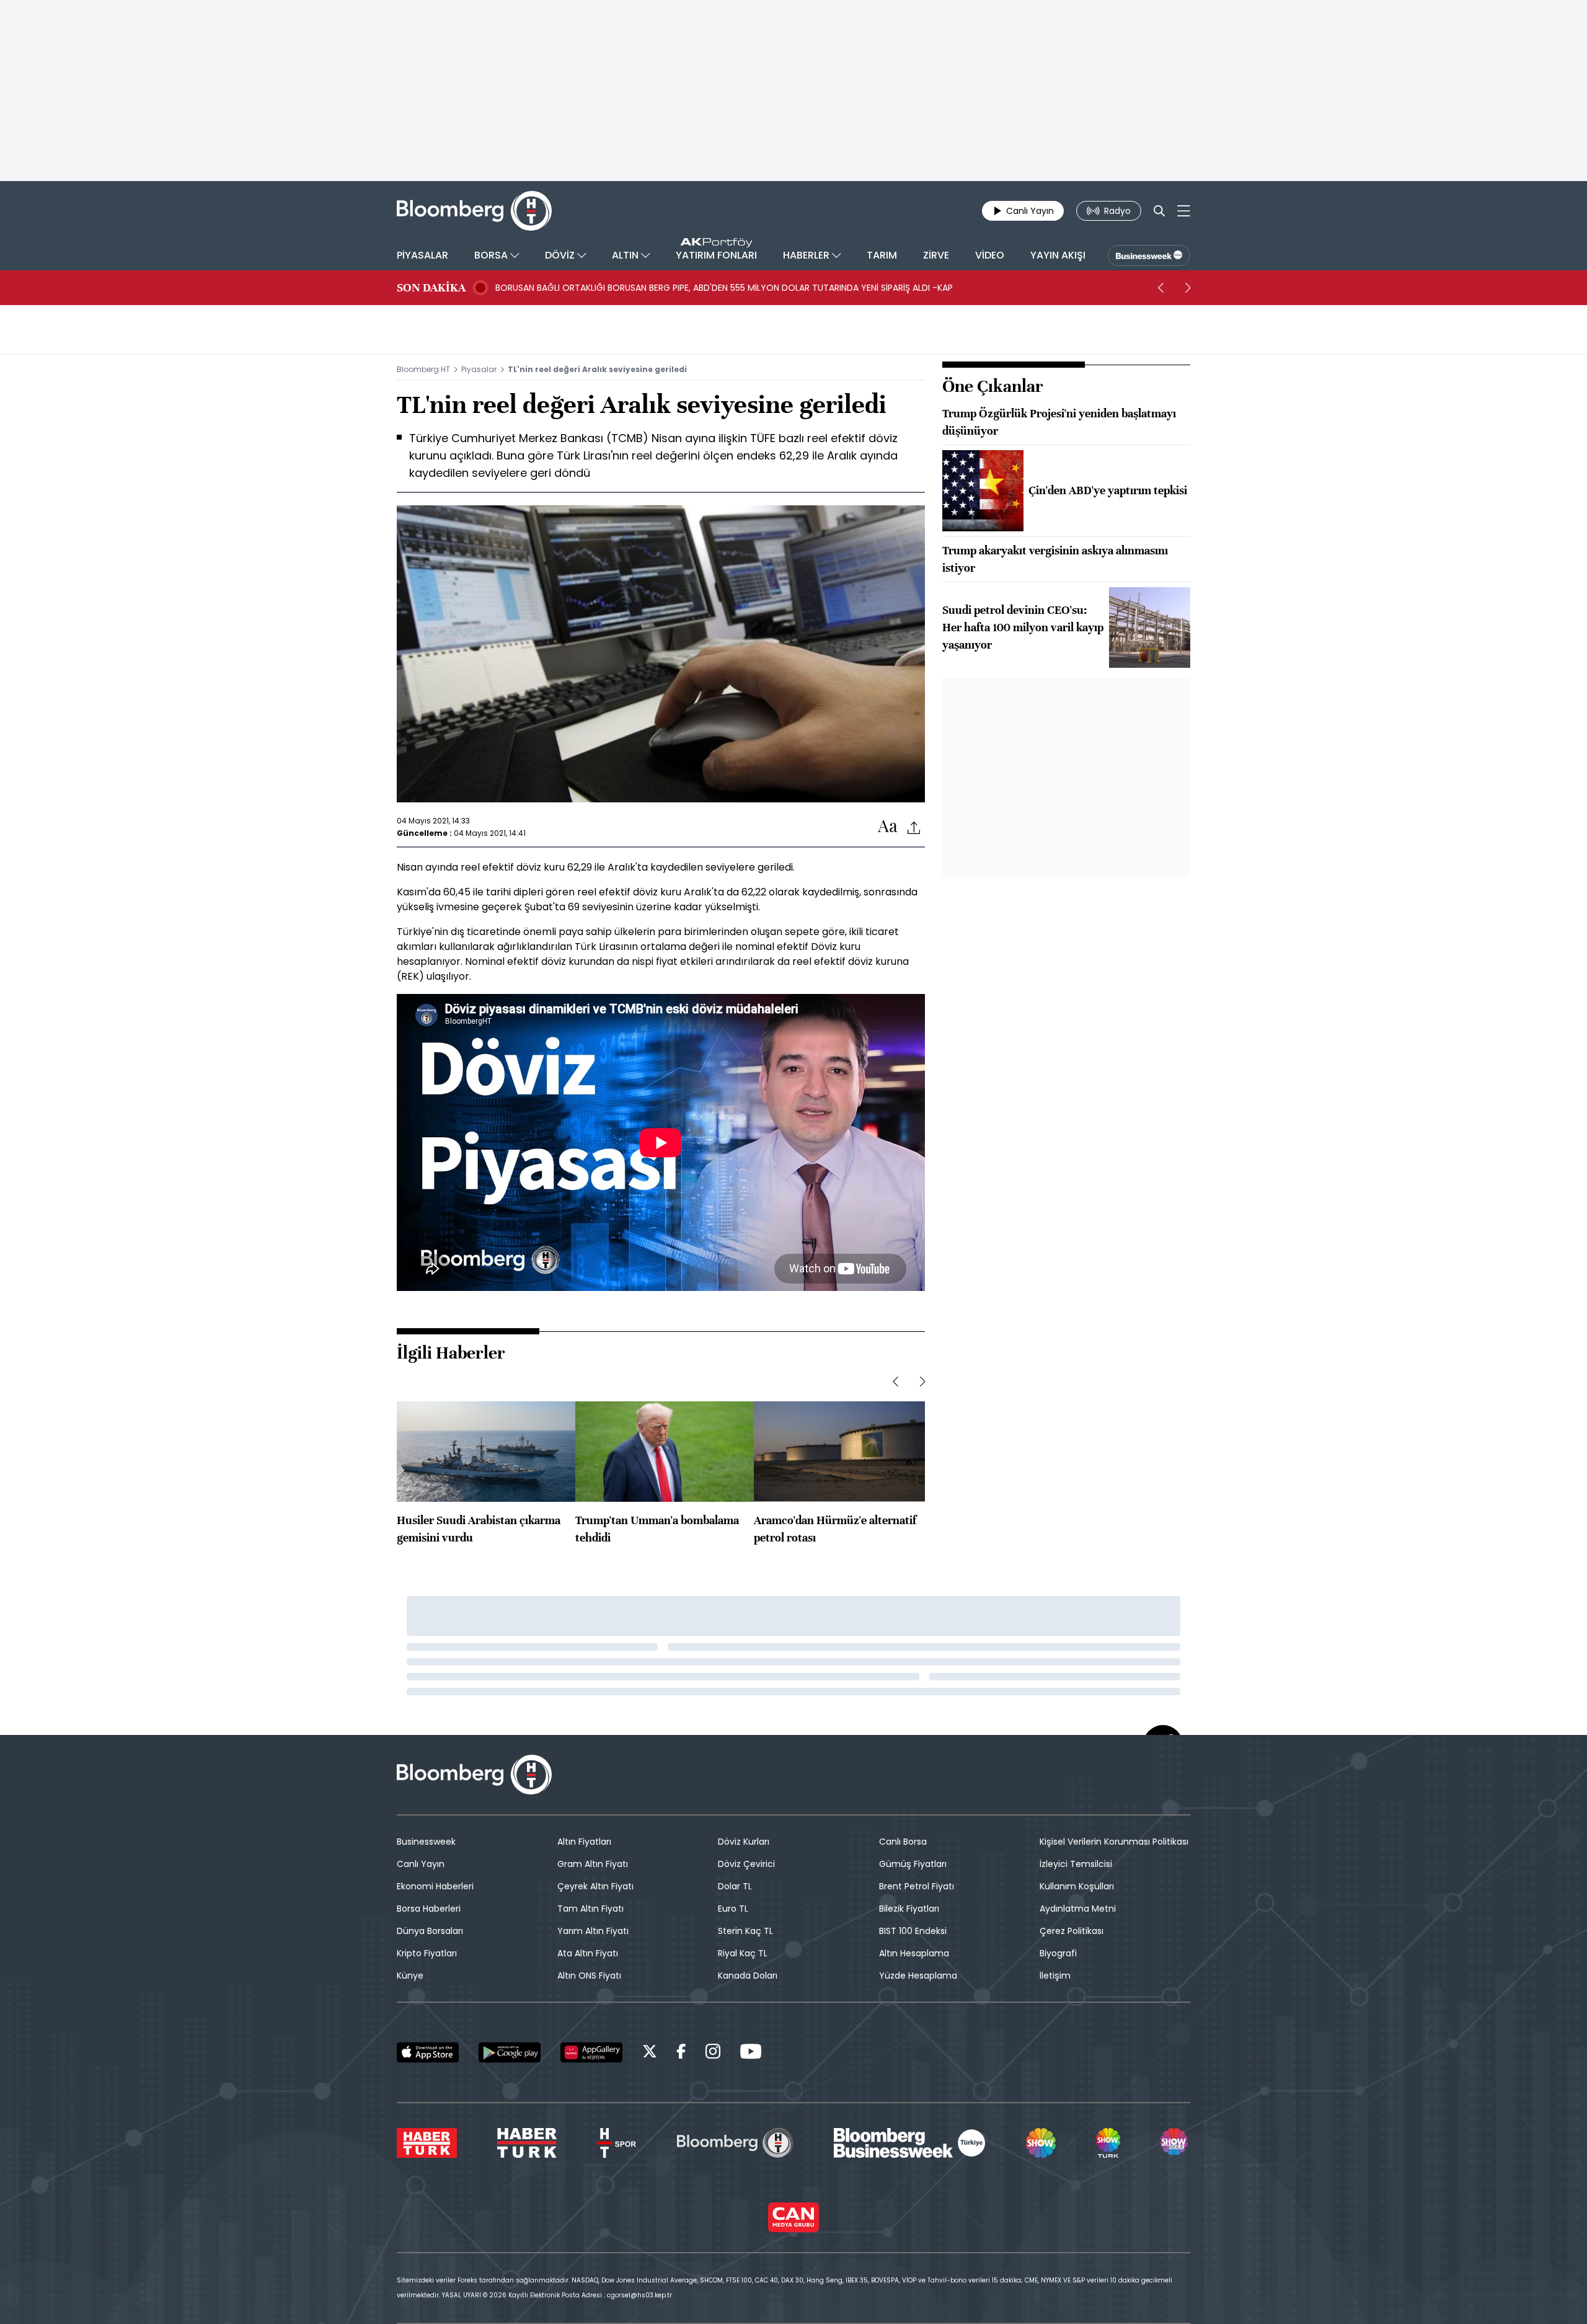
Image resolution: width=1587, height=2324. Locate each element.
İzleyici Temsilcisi (1076, 1864)
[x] (650, 2053)
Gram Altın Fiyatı (593, 1864)
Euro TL (733, 1909)
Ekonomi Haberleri (435, 1886)
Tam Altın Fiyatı (590, 1909)
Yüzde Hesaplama (918, 1976)
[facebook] (681, 2053)
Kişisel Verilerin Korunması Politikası (1114, 1842)
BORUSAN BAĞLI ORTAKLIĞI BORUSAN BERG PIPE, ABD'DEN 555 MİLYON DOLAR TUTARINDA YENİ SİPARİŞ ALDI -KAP (724, 288)
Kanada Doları (748, 1976)
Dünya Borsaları (430, 1931)
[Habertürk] (427, 2143)
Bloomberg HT (423, 369)
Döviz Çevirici (746, 1864)
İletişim (1055, 1976)
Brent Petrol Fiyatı (917, 1886)
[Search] (1159, 211)
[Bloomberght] (474, 211)
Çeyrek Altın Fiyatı (595, 1886)
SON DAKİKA (431, 288)
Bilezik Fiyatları (909, 1909)
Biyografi (1058, 1953)
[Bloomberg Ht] (735, 2143)
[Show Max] (1175, 2143)
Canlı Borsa (903, 1842)
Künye (410, 1976)
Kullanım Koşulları (1077, 1886)
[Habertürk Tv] (527, 2143)
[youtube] (751, 2053)
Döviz (824, 947)
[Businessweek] (909, 2143)
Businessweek (426, 1842)
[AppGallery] (591, 2052)
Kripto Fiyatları (427, 1953)
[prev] (1160, 288)
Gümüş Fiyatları (913, 1864)
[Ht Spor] (617, 2143)
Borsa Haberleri (429, 1909)
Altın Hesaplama (914, 1953)
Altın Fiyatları (584, 1842)
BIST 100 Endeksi (913, 1931)
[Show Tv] (1041, 2143)
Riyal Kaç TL (743, 1953)
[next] (1188, 288)
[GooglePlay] (510, 2052)
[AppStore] (428, 2052)
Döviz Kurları (744, 1842)
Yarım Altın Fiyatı (593, 1931)
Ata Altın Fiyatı (588, 1953)
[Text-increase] (888, 827)
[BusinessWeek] (1149, 255)
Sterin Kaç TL (745, 1931)
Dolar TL (735, 1886)
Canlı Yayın (421, 1864)
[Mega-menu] (1184, 211)
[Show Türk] (1108, 2143)
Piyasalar (479, 369)
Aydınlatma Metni (1078, 1909)
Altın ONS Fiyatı (589, 1976)
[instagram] (713, 2053)
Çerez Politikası (1072, 1931)
